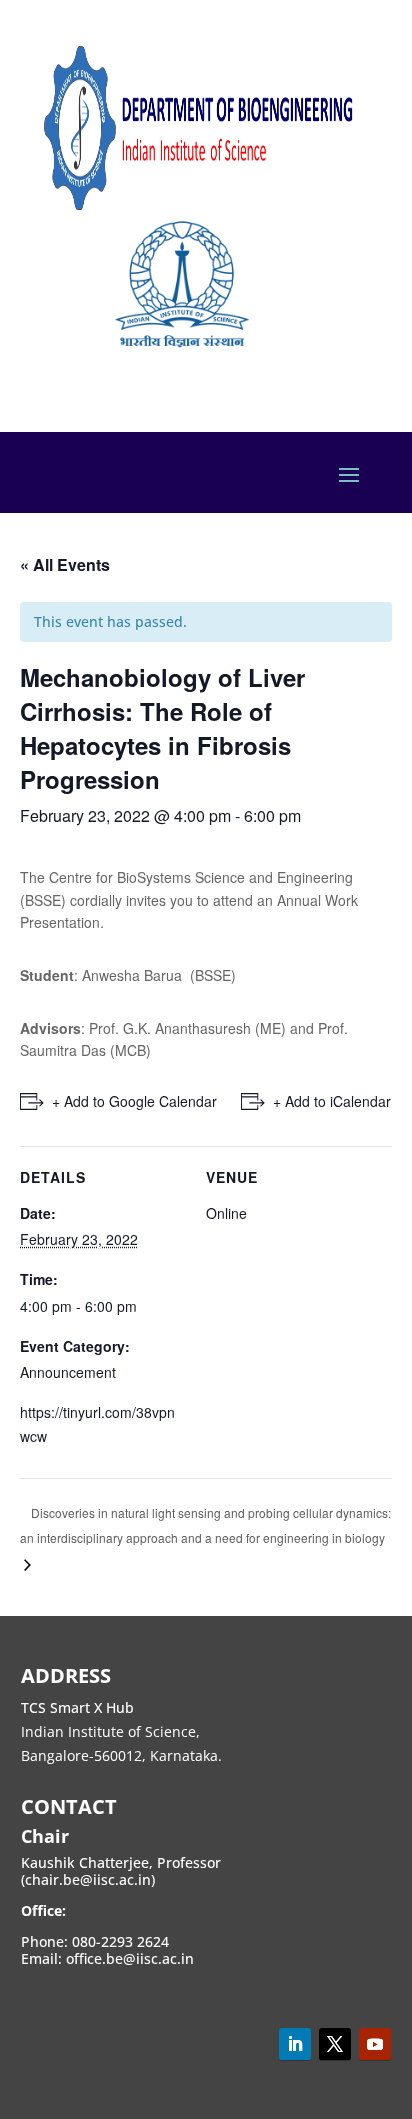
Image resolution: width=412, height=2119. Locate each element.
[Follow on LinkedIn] (295, 2044)
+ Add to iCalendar (332, 1101)
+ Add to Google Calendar (134, 1101)
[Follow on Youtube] (375, 2044)
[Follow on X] (335, 2044)
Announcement (68, 1372)
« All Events (65, 564)
